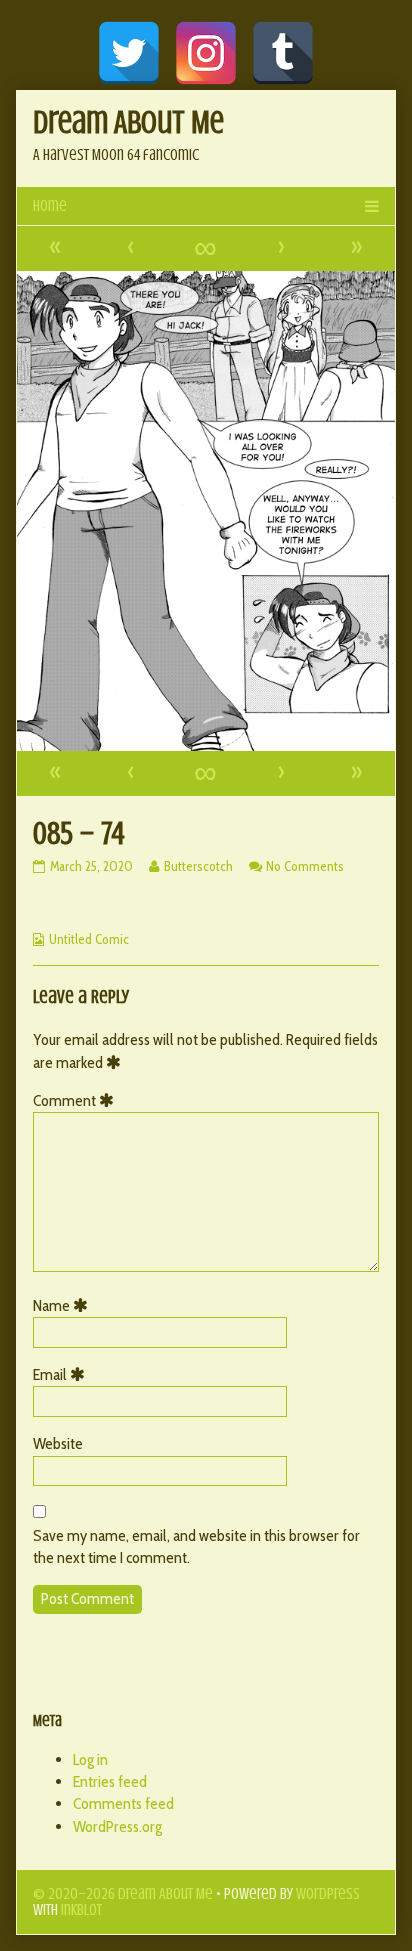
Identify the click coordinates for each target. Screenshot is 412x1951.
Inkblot (81, 1910)
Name (64, 1305)
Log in (90, 1759)
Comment (77, 1100)
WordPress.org (117, 1826)
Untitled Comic (89, 939)
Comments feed (123, 1803)
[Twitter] (129, 53)
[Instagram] (206, 53)
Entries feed (110, 1781)
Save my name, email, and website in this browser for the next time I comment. (196, 1546)
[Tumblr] (283, 53)
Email (62, 1374)
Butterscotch (198, 866)
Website (58, 1443)
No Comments (305, 866)
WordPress (328, 1894)
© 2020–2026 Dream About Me (123, 1894)
